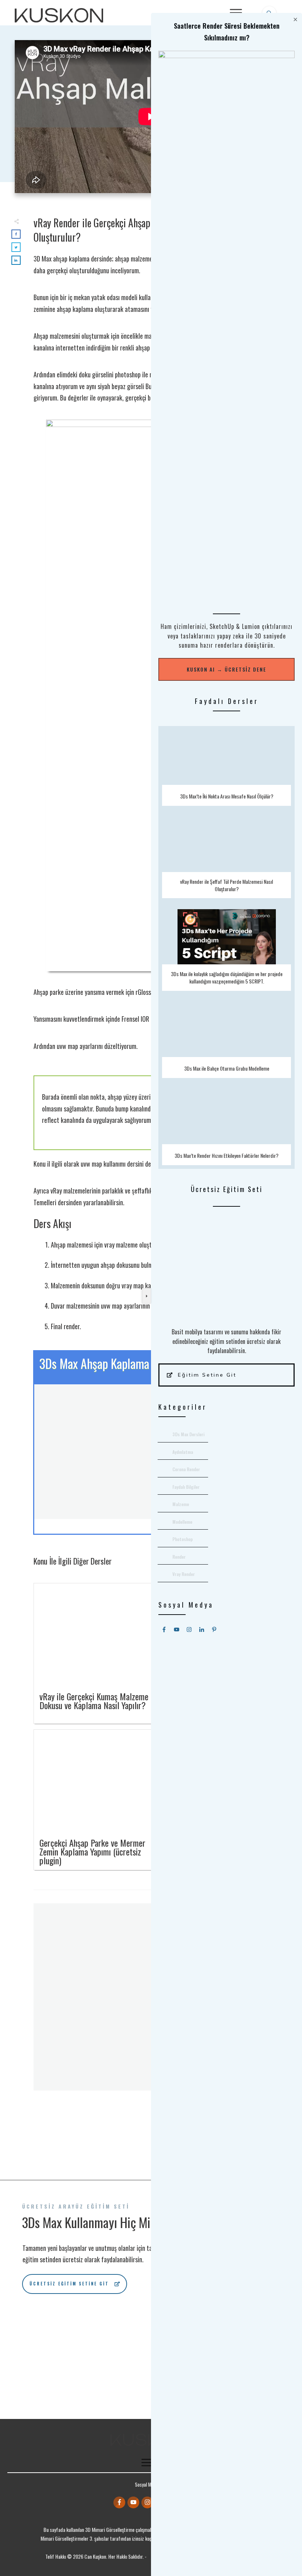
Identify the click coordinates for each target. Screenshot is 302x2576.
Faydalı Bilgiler (186, 1487)
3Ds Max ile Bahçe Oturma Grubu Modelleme (226, 1040)
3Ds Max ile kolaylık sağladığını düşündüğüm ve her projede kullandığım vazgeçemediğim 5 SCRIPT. (226, 950)
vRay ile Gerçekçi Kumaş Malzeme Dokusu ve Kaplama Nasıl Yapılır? (94, 1701)
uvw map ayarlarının (125, 1306)
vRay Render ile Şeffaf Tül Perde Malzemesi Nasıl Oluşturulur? (226, 858)
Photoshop (182, 1539)
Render (179, 1557)
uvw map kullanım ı (103, 1164)
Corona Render (186, 1469)
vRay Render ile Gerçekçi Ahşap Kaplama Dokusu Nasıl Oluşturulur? (134, 230)
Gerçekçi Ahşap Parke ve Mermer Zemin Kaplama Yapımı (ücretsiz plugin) (92, 1851)
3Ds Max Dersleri (188, 1434)
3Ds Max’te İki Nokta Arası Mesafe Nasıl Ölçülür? (226, 768)
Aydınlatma (183, 1452)
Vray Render (184, 1574)
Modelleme (182, 1522)
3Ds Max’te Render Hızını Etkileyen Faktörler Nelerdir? (226, 1127)
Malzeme (181, 1504)
